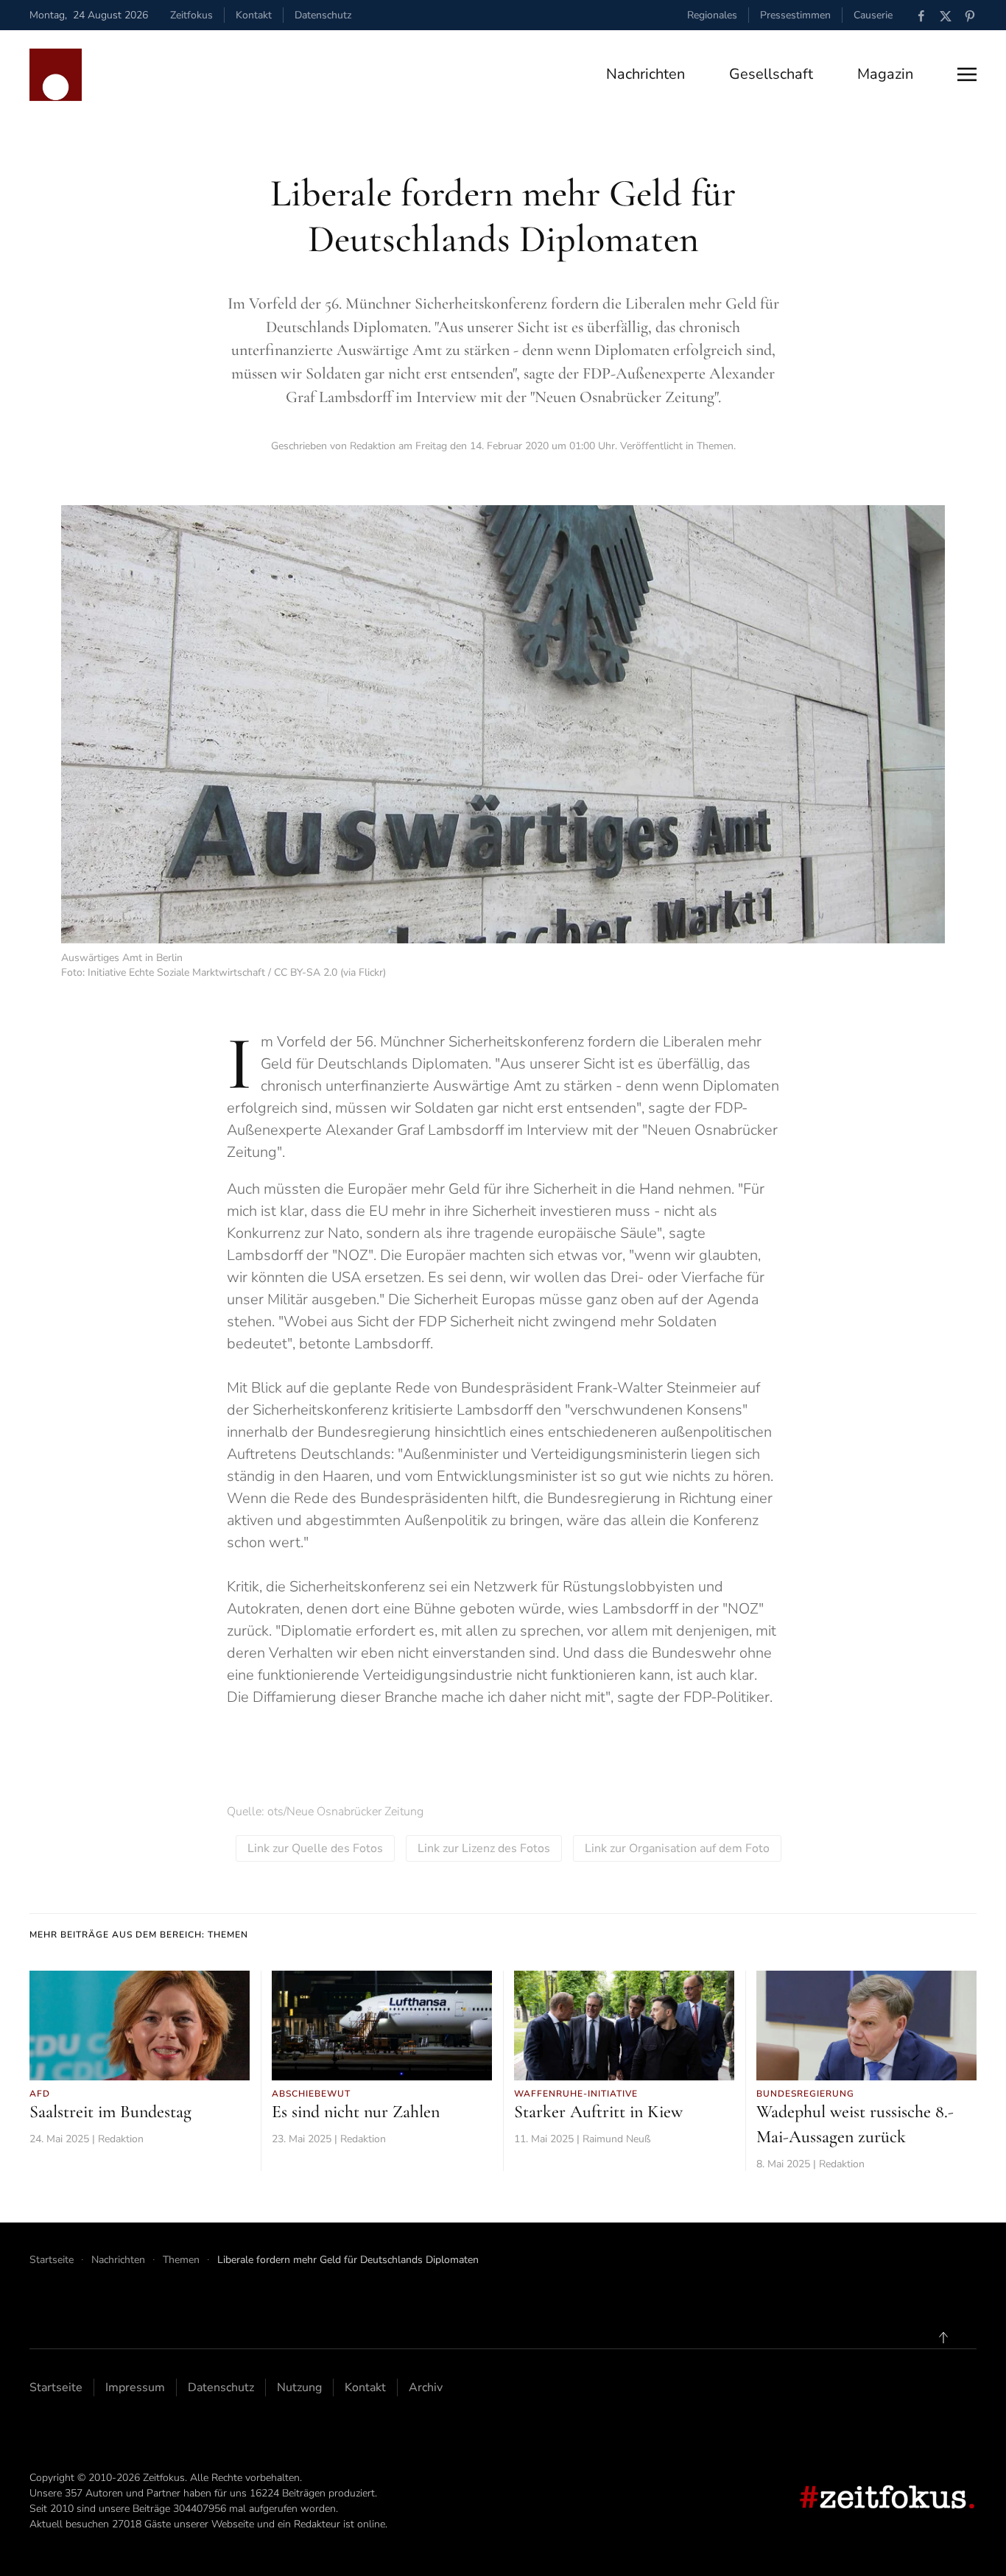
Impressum (135, 2387)
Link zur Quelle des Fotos (315, 1848)
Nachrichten (646, 74)
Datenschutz (323, 15)
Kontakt (254, 15)
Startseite (56, 2387)
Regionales (712, 15)
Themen (715, 446)
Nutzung (299, 2387)
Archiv (426, 2387)
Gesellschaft (771, 74)
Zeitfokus (191, 15)
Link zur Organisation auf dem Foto (677, 1848)
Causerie (873, 15)
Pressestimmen (795, 15)
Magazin (885, 74)
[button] (967, 74)
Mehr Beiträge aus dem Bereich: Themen (139, 1935)
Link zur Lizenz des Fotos (484, 1848)
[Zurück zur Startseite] (56, 75)
